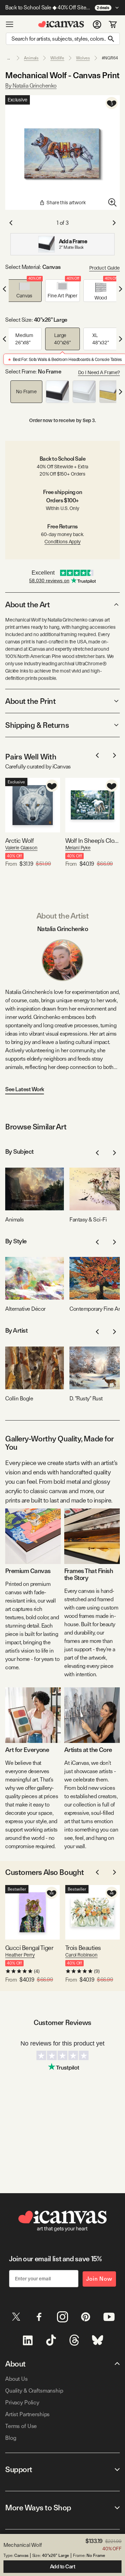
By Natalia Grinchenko (31, 86)
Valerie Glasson (21, 848)
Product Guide (105, 268)
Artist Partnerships (27, 2414)
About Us (16, 2379)
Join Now (99, 2279)
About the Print (30, 701)
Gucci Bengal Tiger (29, 1948)
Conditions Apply (62, 542)
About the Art (27, 604)
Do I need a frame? (99, 372)
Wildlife (57, 58)
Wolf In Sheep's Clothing (93, 841)
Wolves (83, 58)
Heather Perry (20, 1955)
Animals (31, 58)
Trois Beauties (83, 1948)
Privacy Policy (22, 2402)
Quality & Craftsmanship (34, 2391)
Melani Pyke (78, 848)
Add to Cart (63, 2567)
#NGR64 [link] (110, 58)
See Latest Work (25, 1089)
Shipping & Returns (37, 725)
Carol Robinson (81, 1955)
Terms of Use (21, 2426)
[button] (24, 291)
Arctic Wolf (19, 841)
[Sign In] (97, 24)
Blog (11, 2438)
